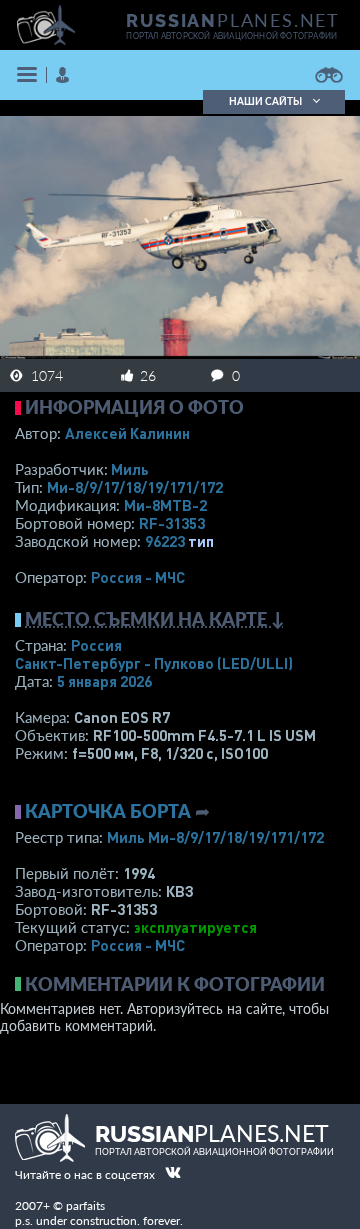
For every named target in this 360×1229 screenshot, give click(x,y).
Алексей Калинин (127, 433)
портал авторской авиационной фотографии (231, 36)
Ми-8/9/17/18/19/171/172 (135, 487)
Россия (96, 645)
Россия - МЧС (138, 577)
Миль (130, 469)
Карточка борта (108, 811)
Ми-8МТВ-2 (165, 505)
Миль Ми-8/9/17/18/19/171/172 (215, 837)
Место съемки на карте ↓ (155, 619)
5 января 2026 (104, 681)
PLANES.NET (233, 20)
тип (201, 541)
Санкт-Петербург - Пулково (154, 663)
